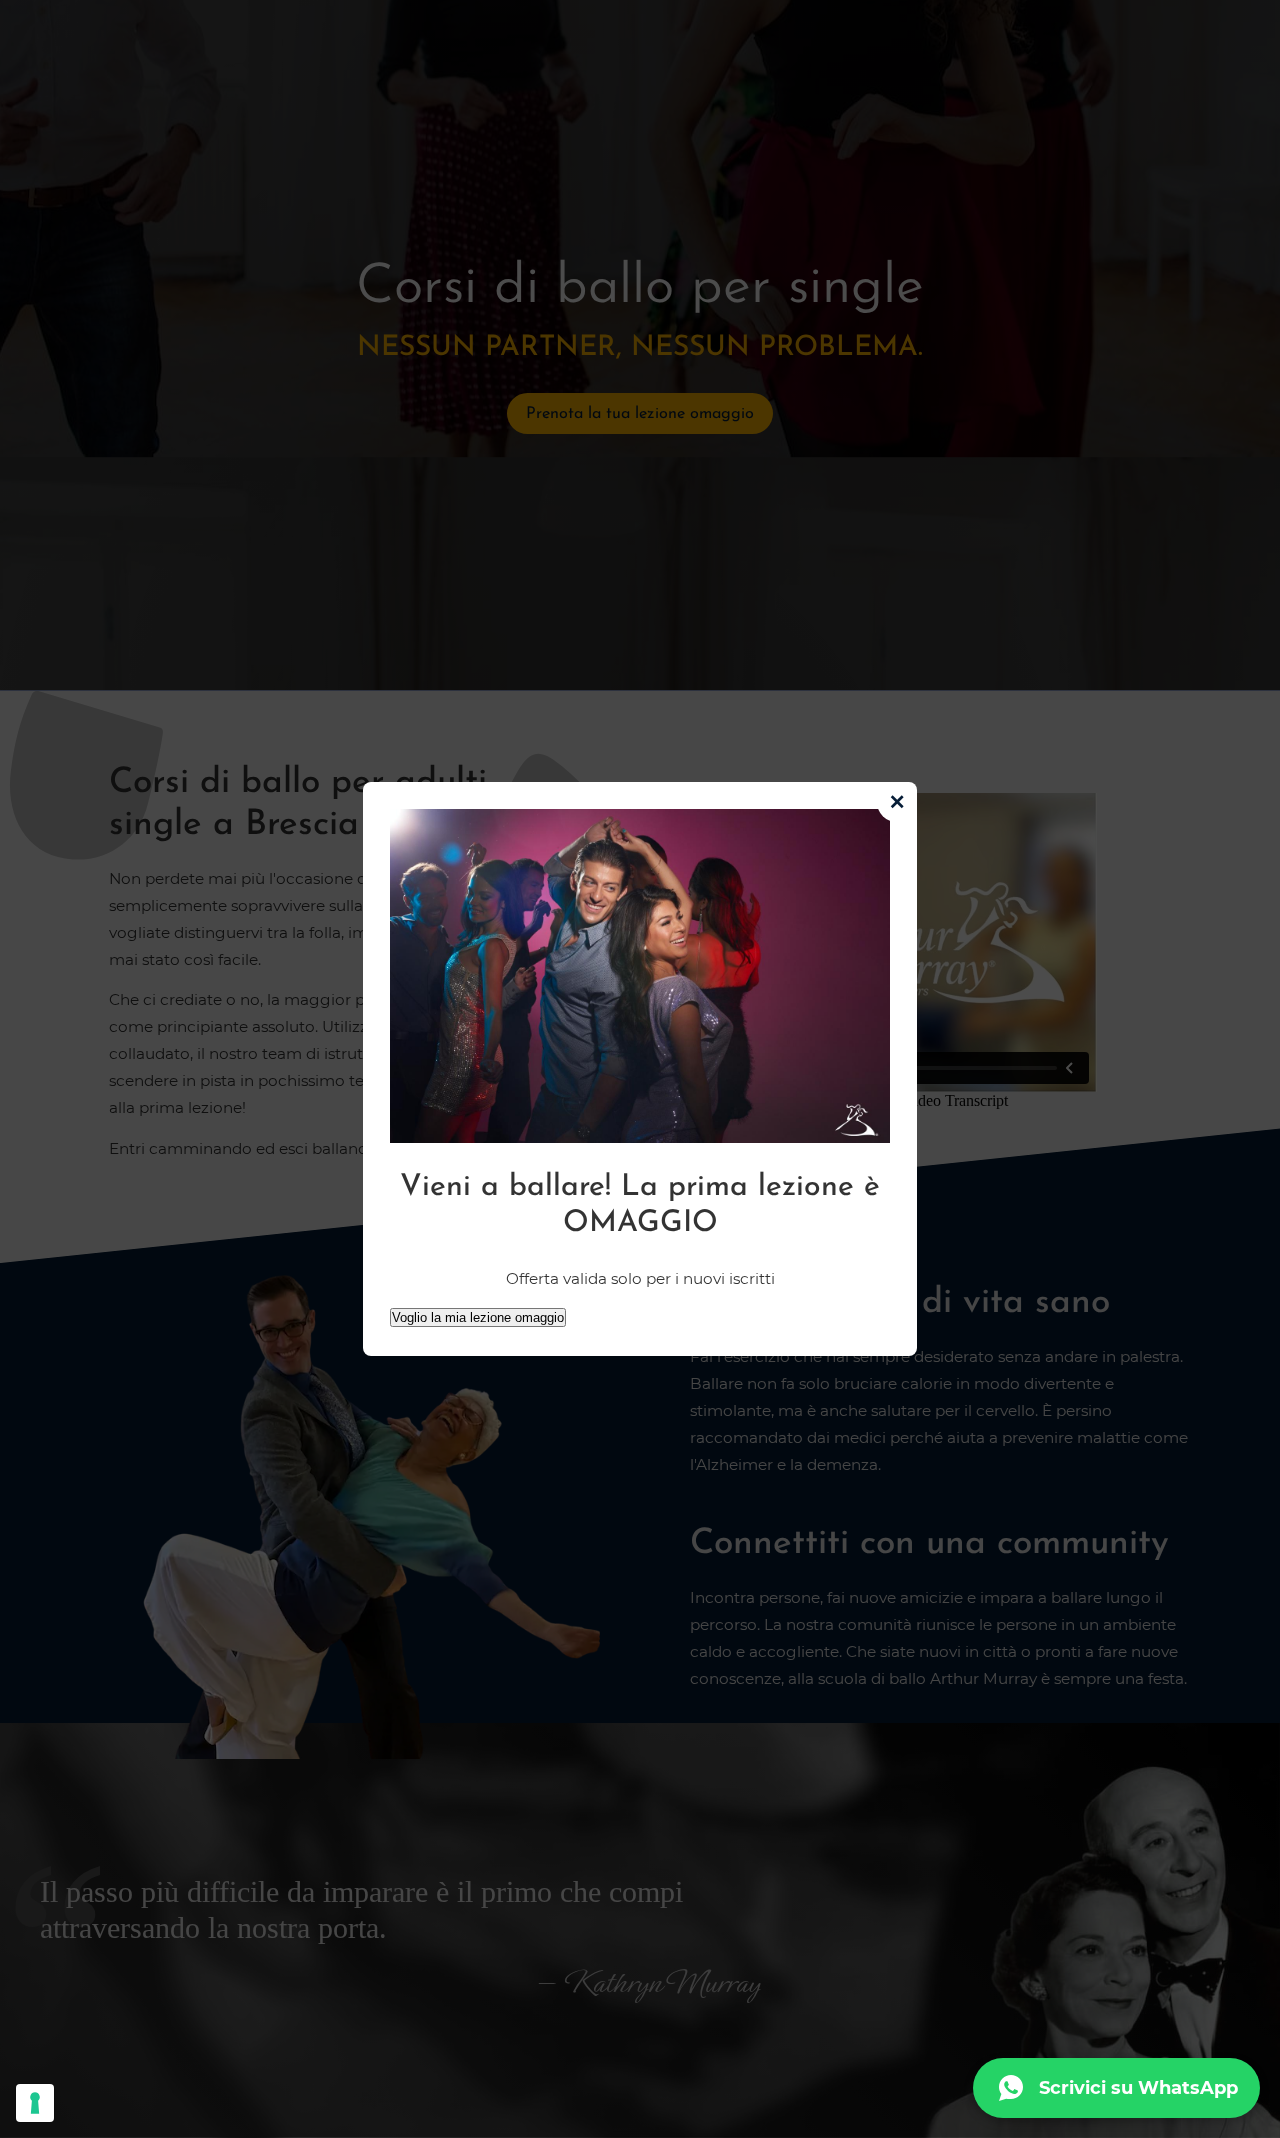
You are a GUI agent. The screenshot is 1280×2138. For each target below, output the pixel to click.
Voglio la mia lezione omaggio (478, 1317)
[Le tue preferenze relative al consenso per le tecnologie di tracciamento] (35, 2103)
